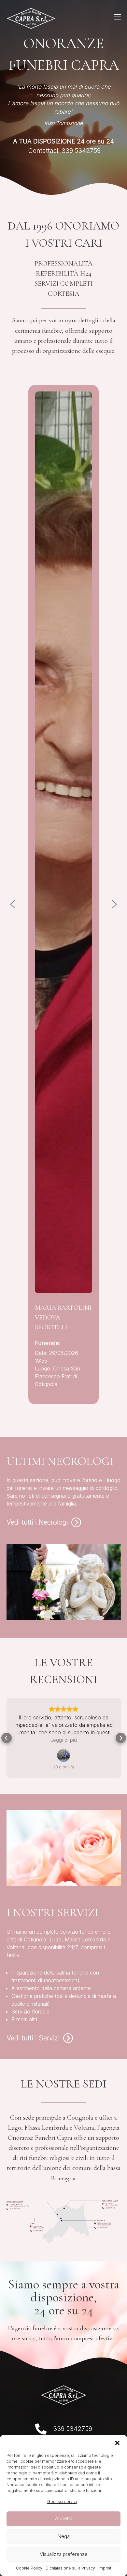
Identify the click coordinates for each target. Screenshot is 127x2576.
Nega (64, 2536)
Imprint (105, 2568)
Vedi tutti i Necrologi (37, 1522)
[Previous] (13, 904)
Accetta (64, 2518)
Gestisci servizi (62, 2502)
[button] (117, 2443)
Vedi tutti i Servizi (33, 2038)
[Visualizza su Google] (63, 1755)
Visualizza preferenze (64, 2554)
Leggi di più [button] (63, 1740)
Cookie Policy (29, 2568)
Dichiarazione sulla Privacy (70, 2568)
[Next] (115, 904)
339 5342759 (73, 2429)
